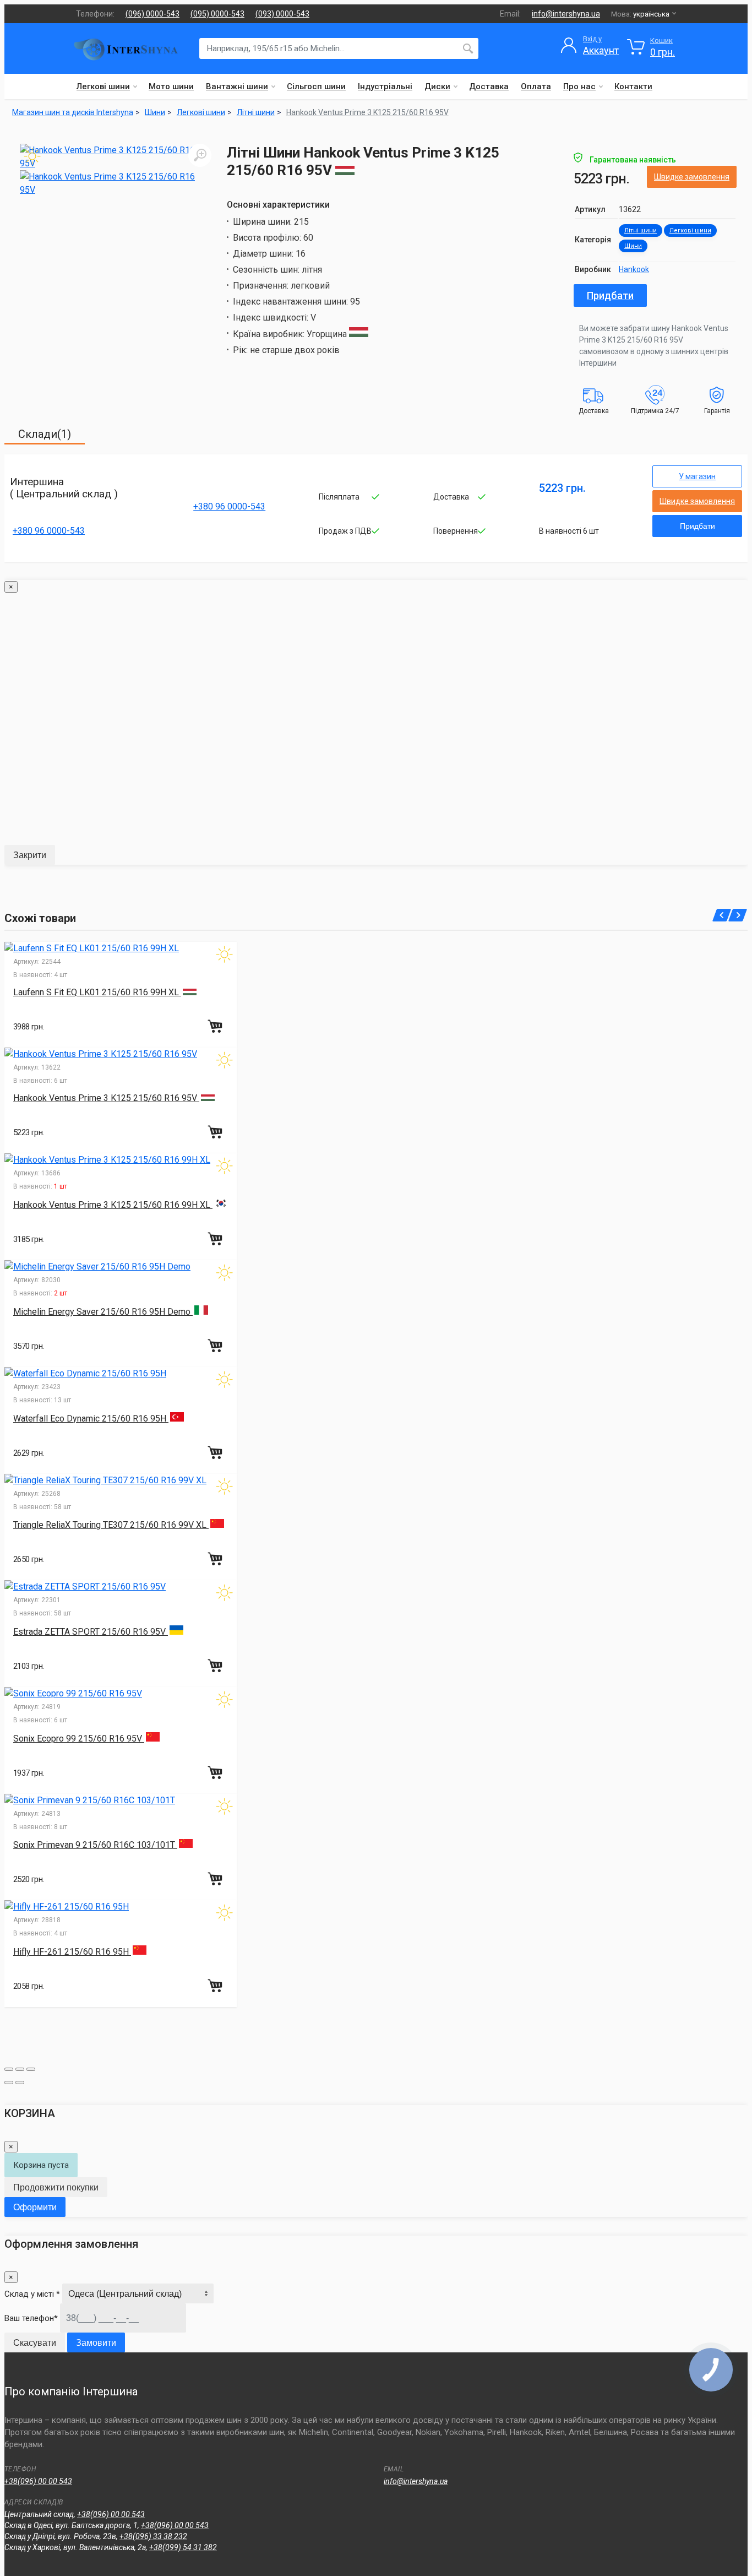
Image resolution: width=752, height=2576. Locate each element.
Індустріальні (385, 86)
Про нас (579, 86)
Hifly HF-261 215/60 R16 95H (72, 1952)
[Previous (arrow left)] (9, 2083)
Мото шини (171, 86)
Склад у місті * (32, 2294)
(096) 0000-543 (152, 14)
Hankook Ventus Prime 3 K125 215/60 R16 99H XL (113, 1205)
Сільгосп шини (316, 86)
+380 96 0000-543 (49, 531)
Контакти (633, 86)
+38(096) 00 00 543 (38, 2481)
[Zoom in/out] (31, 2069)
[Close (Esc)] (9, 2069)
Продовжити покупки (56, 2187)
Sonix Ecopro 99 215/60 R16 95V (79, 1739)
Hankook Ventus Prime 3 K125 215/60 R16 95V (367, 112)
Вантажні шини (237, 86)
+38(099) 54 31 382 (183, 2547)
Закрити (30, 855)
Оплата (536, 86)
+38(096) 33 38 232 (153, 2536)
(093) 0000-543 (282, 14)
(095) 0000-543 (217, 14)
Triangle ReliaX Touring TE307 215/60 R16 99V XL (111, 1525)
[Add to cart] (216, 1026)
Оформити (35, 2207)
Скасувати (35, 2343)
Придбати (610, 295)
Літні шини (641, 231)
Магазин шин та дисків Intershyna (73, 112)
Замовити (96, 2343)
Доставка (489, 86)
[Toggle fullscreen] (20, 2069)
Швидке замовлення (692, 177)
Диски (437, 86)
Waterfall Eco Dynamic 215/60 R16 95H (91, 1419)
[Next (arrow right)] (20, 2083)
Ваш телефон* (31, 2318)
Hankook (634, 269)
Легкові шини (103, 86)
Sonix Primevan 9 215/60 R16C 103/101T (95, 1845)
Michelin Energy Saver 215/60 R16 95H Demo (103, 1312)
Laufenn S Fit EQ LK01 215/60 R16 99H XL (97, 992)
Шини (633, 246)
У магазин (697, 476)
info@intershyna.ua (566, 14)
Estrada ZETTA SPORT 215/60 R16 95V (91, 1632)
